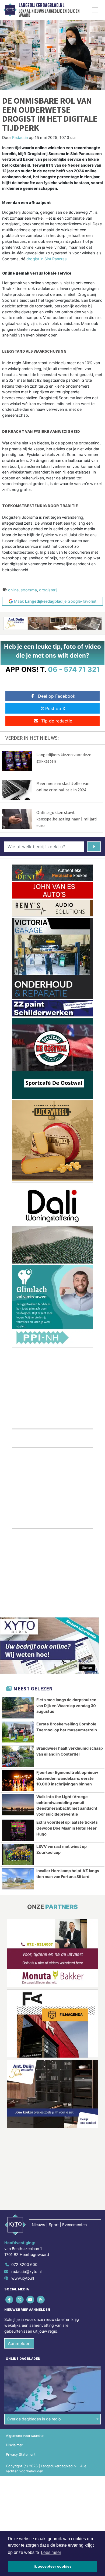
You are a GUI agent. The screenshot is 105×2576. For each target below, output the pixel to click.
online (13, 590)
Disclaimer (14, 2445)
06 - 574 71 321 (74, 669)
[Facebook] (10, 2300)
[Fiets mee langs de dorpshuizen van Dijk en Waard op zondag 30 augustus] (18, 1708)
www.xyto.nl (23, 2278)
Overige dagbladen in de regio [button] (34, 2419)
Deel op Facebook (57, 696)
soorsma (29, 590)
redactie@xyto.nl (26, 2271)
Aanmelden (19, 2343)
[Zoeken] (94, 847)
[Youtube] (31, 2300)
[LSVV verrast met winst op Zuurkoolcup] (18, 1854)
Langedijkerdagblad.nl (41, 5)
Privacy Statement (21, 2454)
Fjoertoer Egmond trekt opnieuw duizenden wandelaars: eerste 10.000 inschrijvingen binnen (67, 1778)
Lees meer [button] (51, 2552)
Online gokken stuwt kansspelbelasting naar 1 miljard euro (66, 819)
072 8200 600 (24, 2264)
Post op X (55, 708)
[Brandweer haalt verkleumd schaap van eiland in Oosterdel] (18, 1756)
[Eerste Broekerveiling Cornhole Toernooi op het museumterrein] (18, 1732)
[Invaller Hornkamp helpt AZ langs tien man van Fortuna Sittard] (18, 1879)
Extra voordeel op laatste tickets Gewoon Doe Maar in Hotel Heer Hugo (67, 1828)
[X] (20, 2300)
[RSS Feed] (41, 2300)
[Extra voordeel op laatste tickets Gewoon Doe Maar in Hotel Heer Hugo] (18, 1830)
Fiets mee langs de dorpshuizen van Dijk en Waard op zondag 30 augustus (66, 1705)
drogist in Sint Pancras (47, 259)
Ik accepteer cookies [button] (53, 2566)
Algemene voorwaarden (25, 2436)
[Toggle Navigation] (95, 10)
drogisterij (48, 590)
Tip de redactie (57, 721)
